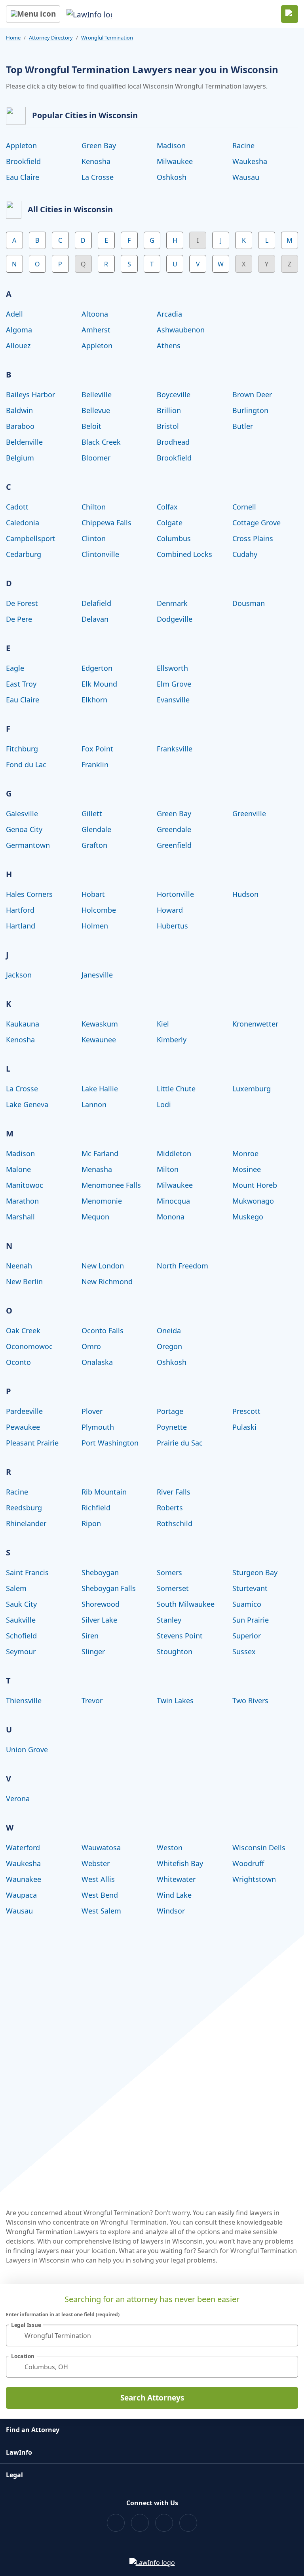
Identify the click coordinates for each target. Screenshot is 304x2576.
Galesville (22, 813)
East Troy (21, 684)
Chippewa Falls (106, 523)
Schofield (21, 1636)
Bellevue (96, 410)
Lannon (94, 1104)
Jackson (19, 975)
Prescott (246, 1411)
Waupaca (21, 1895)
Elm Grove (174, 684)
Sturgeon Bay (255, 1572)
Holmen (95, 926)
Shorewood (101, 1604)
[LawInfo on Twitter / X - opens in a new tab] (140, 2523)
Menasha (97, 1169)
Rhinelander (26, 1523)
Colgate (170, 523)
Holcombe (99, 910)
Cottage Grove (256, 523)
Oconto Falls (103, 1330)
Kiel (163, 1024)
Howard (170, 910)
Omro (91, 1346)
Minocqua (173, 1201)
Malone (18, 1169)
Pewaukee (23, 1427)
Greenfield (174, 845)
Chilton (94, 507)
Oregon (169, 1346)
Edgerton (97, 668)
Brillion (169, 410)
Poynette (172, 1427)
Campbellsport (31, 538)
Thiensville (24, 1700)
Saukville (21, 1620)
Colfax (167, 507)
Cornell (244, 507)
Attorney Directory (51, 38)
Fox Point (97, 749)
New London (103, 1266)
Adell (14, 314)
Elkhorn (94, 700)
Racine (243, 145)
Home (13, 38)
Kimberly (172, 1040)
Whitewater (176, 1879)
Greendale (174, 829)
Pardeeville (24, 1411)
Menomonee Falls (111, 1185)
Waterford (23, 1848)
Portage (170, 1411)
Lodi (164, 1104)
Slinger (93, 1651)
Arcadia (169, 314)
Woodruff (248, 1863)
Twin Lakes (175, 1700)
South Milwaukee (186, 1604)
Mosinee (247, 1169)
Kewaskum (100, 1024)
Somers (169, 1572)
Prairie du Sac (180, 1443)
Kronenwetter (255, 1024)
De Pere (19, 619)
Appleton (21, 145)
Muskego (248, 1217)
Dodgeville (175, 619)
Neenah (19, 1266)
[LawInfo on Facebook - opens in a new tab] (116, 2523)
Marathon (22, 1201)
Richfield (96, 1508)
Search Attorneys (152, 2398)
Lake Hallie (100, 1089)
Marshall (20, 1217)
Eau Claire (23, 177)
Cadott (17, 507)
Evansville (173, 700)
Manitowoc (25, 1185)
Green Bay (99, 145)
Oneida (169, 1330)
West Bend (100, 1895)
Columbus (174, 538)
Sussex (244, 1651)
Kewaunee (99, 1040)
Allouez (18, 345)
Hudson (245, 894)
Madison (171, 145)
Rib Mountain (104, 1492)
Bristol (168, 426)
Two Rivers (250, 1700)
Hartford (20, 910)
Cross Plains (253, 538)
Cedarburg (24, 554)
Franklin (95, 764)
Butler (243, 426)
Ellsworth (172, 668)
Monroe (245, 1153)
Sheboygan (100, 1572)
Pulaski (244, 1427)
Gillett (92, 813)
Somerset (173, 1588)
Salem (16, 1588)
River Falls (174, 1492)
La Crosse (98, 177)
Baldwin (19, 410)
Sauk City (21, 1604)
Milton (168, 1169)
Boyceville (174, 394)
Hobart (93, 894)
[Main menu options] (33, 14)
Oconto (18, 1362)
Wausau (246, 177)
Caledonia (23, 523)
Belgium (20, 458)
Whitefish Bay (180, 1863)
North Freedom (182, 1266)
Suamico (247, 1604)
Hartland (21, 926)
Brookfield (23, 161)
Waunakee (24, 1879)
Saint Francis (27, 1572)
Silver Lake (99, 1620)
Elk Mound (99, 684)
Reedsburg (24, 1508)
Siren (90, 1636)
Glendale (96, 829)
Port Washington (110, 1443)
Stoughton (175, 1651)
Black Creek (101, 442)
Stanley (169, 1620)
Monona (171, 1217)
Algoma (19, 330)
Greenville (249, 813)
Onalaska (97, 1362)
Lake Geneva (27, 1104)
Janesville (97, 975)
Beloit (91, 426)
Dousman (249, 603)
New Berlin (24, 1281)
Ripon (91, 1523)
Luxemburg (252, 1089)
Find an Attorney (33, 2430)
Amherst (96, 330)
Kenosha (96, 161)
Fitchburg (22, 749)
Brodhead (173, 442)
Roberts (170, 1508)
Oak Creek (23, 1330)
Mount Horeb (255, 1185)
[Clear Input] (289, 2336)
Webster (96, 1863)
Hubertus (172, 926)
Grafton (94, 845)
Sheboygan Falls (109, 1588)
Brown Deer (252, 394)
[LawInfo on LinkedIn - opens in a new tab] (188, 2523)
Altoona (95, 314)
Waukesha (250, 161)
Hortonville (175, 894)
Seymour (21, 1651)
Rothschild (175, 1523)
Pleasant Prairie (32, 1443)
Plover (92, 1411)
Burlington (250, 410)
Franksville (175, 749)
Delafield (96, 603)
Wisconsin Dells (259, 1848)
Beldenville (24, 442)
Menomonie (102, 1201)
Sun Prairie (251, 1620)
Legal (14, 2475)
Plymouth (98, 1427)
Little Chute (176, 1089)
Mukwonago (253, 1201)
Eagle (15, 668)
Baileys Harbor (30, 394)
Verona (18, 1798)
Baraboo (20, 426)
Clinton (94, 538)
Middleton (174, 1153)
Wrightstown (254, 1879)
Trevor (92, 1700)
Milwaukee (175, 161)
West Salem (101, 1911)
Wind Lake (174, 1895)
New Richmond (107, 1281)
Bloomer (96, 458)
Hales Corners (29, 894)
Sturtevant (250, 1588)
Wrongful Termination (107, 38)
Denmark (172, 603)
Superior (247, 1636)
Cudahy (245, 554)
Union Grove (27, 1749)
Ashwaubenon (181, 330)
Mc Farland (100, 1153)
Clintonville (100, 554)
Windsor (171, 1911)
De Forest (22, 603)
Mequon (95, 1217)
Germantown (28, 845)
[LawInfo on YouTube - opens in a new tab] (164, 2523)
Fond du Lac (26, 764)
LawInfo (19, 2452)
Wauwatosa (101, 1848)
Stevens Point (180, 1636)
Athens (169, 345)
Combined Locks (184, 554)
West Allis (98, 1879)
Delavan (95, 619)
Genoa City (24, 829)
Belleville (97, 394)
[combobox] (152, 2335)
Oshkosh (172, 177)
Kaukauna (23, 1024)
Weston (170, 1848)
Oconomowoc (29, 1346)
